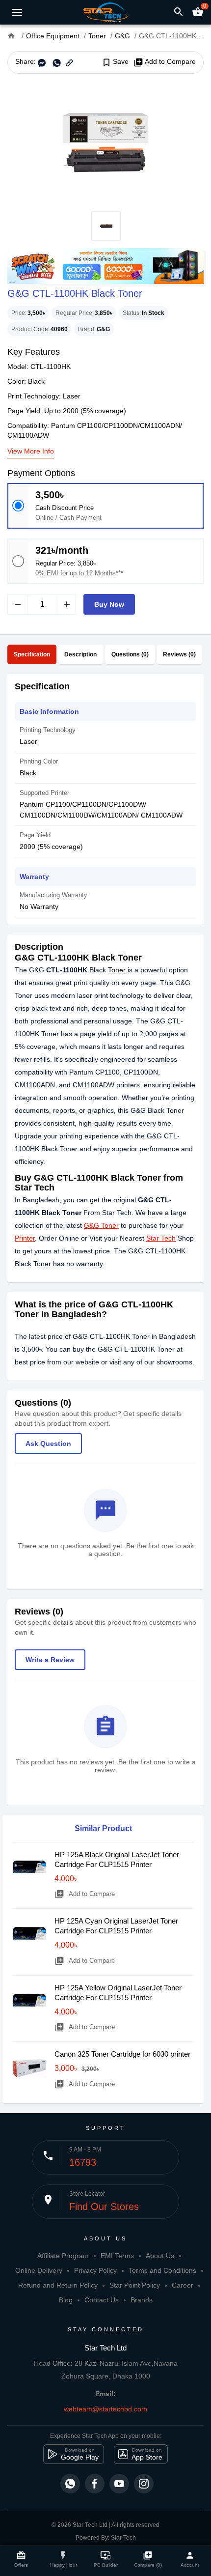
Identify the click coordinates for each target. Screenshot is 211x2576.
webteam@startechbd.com (105, 2409)
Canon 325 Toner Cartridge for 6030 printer (122, 2054)
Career (183, 2285)
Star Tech (161, 1238)
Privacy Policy (95, 2270)
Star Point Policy (135, 2285)
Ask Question (48, 1444)
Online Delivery (39, 2270)
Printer (25, 1238)
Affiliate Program (63, 2256)
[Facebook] (95, 2484)
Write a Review (50, 1660)
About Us (160, 2256)
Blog (66, 2300)
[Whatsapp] (70, 2484)
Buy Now (109, 604)
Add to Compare (165, 62)
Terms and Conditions (162, 2270)
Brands (142, 2300)
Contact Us (102, 2300)
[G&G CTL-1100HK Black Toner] (105, 142)
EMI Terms (117, 2256)
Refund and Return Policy (58, 2285)
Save (115, 62)
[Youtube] (119, 2484)
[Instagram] (144, 2484)
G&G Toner (101, 1225)
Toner (117, 970)
